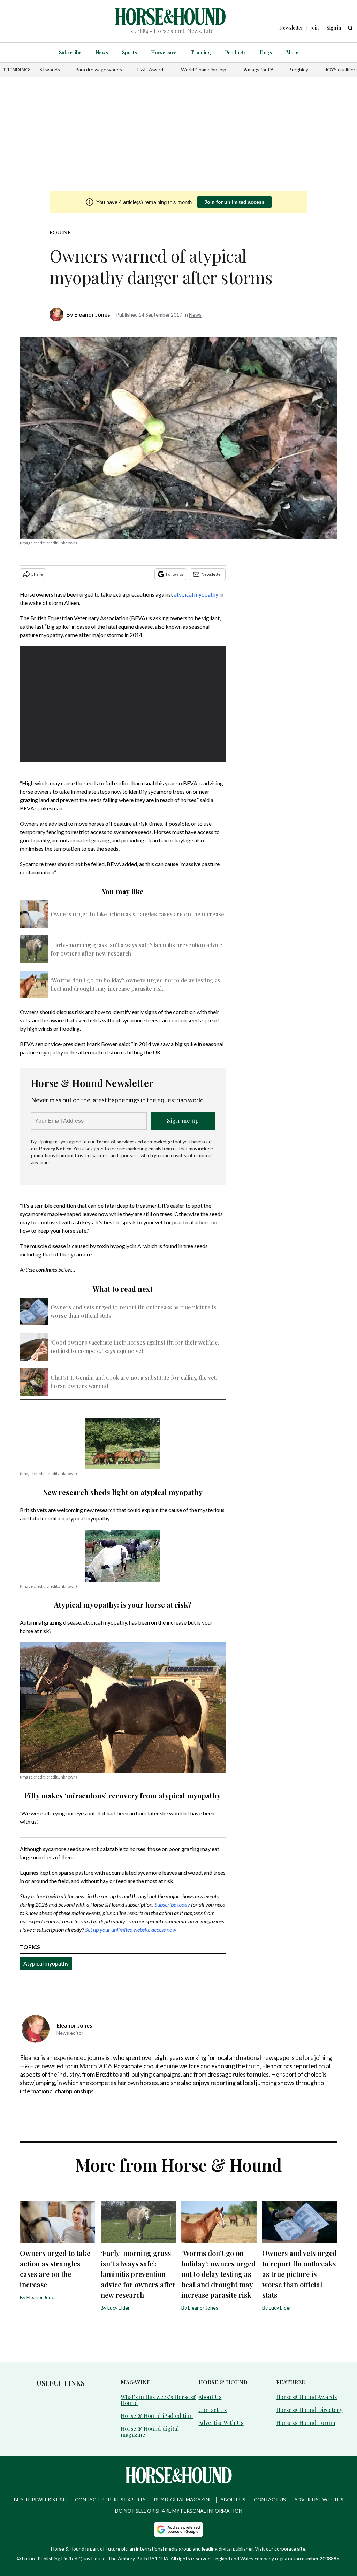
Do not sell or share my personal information (179, 2511)
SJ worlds (50, 69)
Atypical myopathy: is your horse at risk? (123, 1605)
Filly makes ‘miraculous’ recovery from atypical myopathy (123, 1795)
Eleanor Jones (92, 314)
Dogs (266, 52)
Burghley (298, 69)
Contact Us (212, 2410)
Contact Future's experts (110, 2500)
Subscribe (70, 52)
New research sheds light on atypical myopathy (123, 1492)
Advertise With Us (221, 2423)
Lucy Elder (119, 2308)
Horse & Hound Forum (306, 2423)
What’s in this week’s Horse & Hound (158, 2400)
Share (37, 574)
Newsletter (212, 574)
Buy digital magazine (183, 2500)
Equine (60, 232)
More (292, 52)
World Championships (205, 69)
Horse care (164, 52)
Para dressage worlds (99, 69)
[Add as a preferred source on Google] (178, 2529)
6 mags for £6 (259, 69)
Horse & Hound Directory (309, 2410)
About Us (210, 2397)
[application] (123, 704)
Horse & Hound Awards (306, 2397)
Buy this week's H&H (40, 2500)
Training (201, 52)
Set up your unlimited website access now (131, 1929)
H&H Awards (151, 69)
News (102, 52)
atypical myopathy (196, 594)
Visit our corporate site (280, 2549)
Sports (130, 52)
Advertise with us (319, 2500)
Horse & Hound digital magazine (150, 2431)
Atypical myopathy (46, 1963)
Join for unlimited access (234, 202)
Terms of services (115, 1141)
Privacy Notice (55, 1148)
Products (235, 52)
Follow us (175, 574)
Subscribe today (172, 1904)
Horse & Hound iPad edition (157, 2416)
